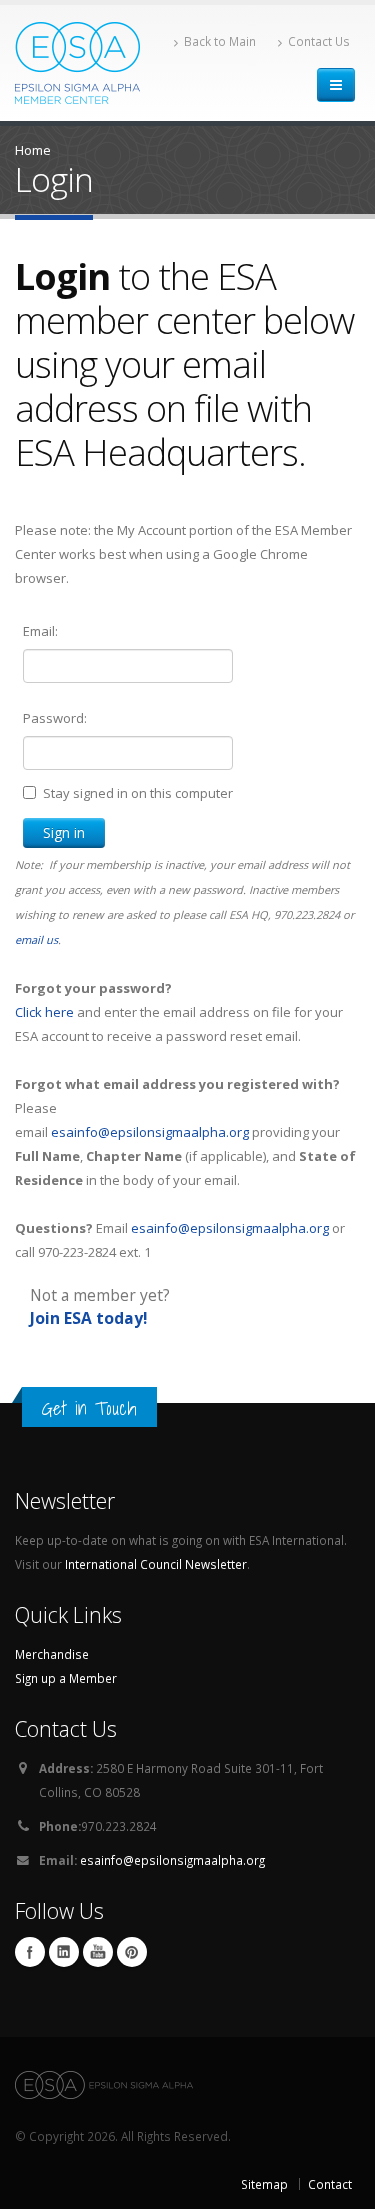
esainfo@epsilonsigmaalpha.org (150, 1132)
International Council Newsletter (156, 1564)
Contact (330, 2184)
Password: (55, 718)
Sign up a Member (66, 1678)
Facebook (30, 1952)
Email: (40, 631)
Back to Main (220, 41)
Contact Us (319, 41)
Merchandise (52, 1654)
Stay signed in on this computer (138, 793)
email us (36, 939)
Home (33, 150)
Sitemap (264, 2184)
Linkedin (64, 1952)
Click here (44, 1012)
